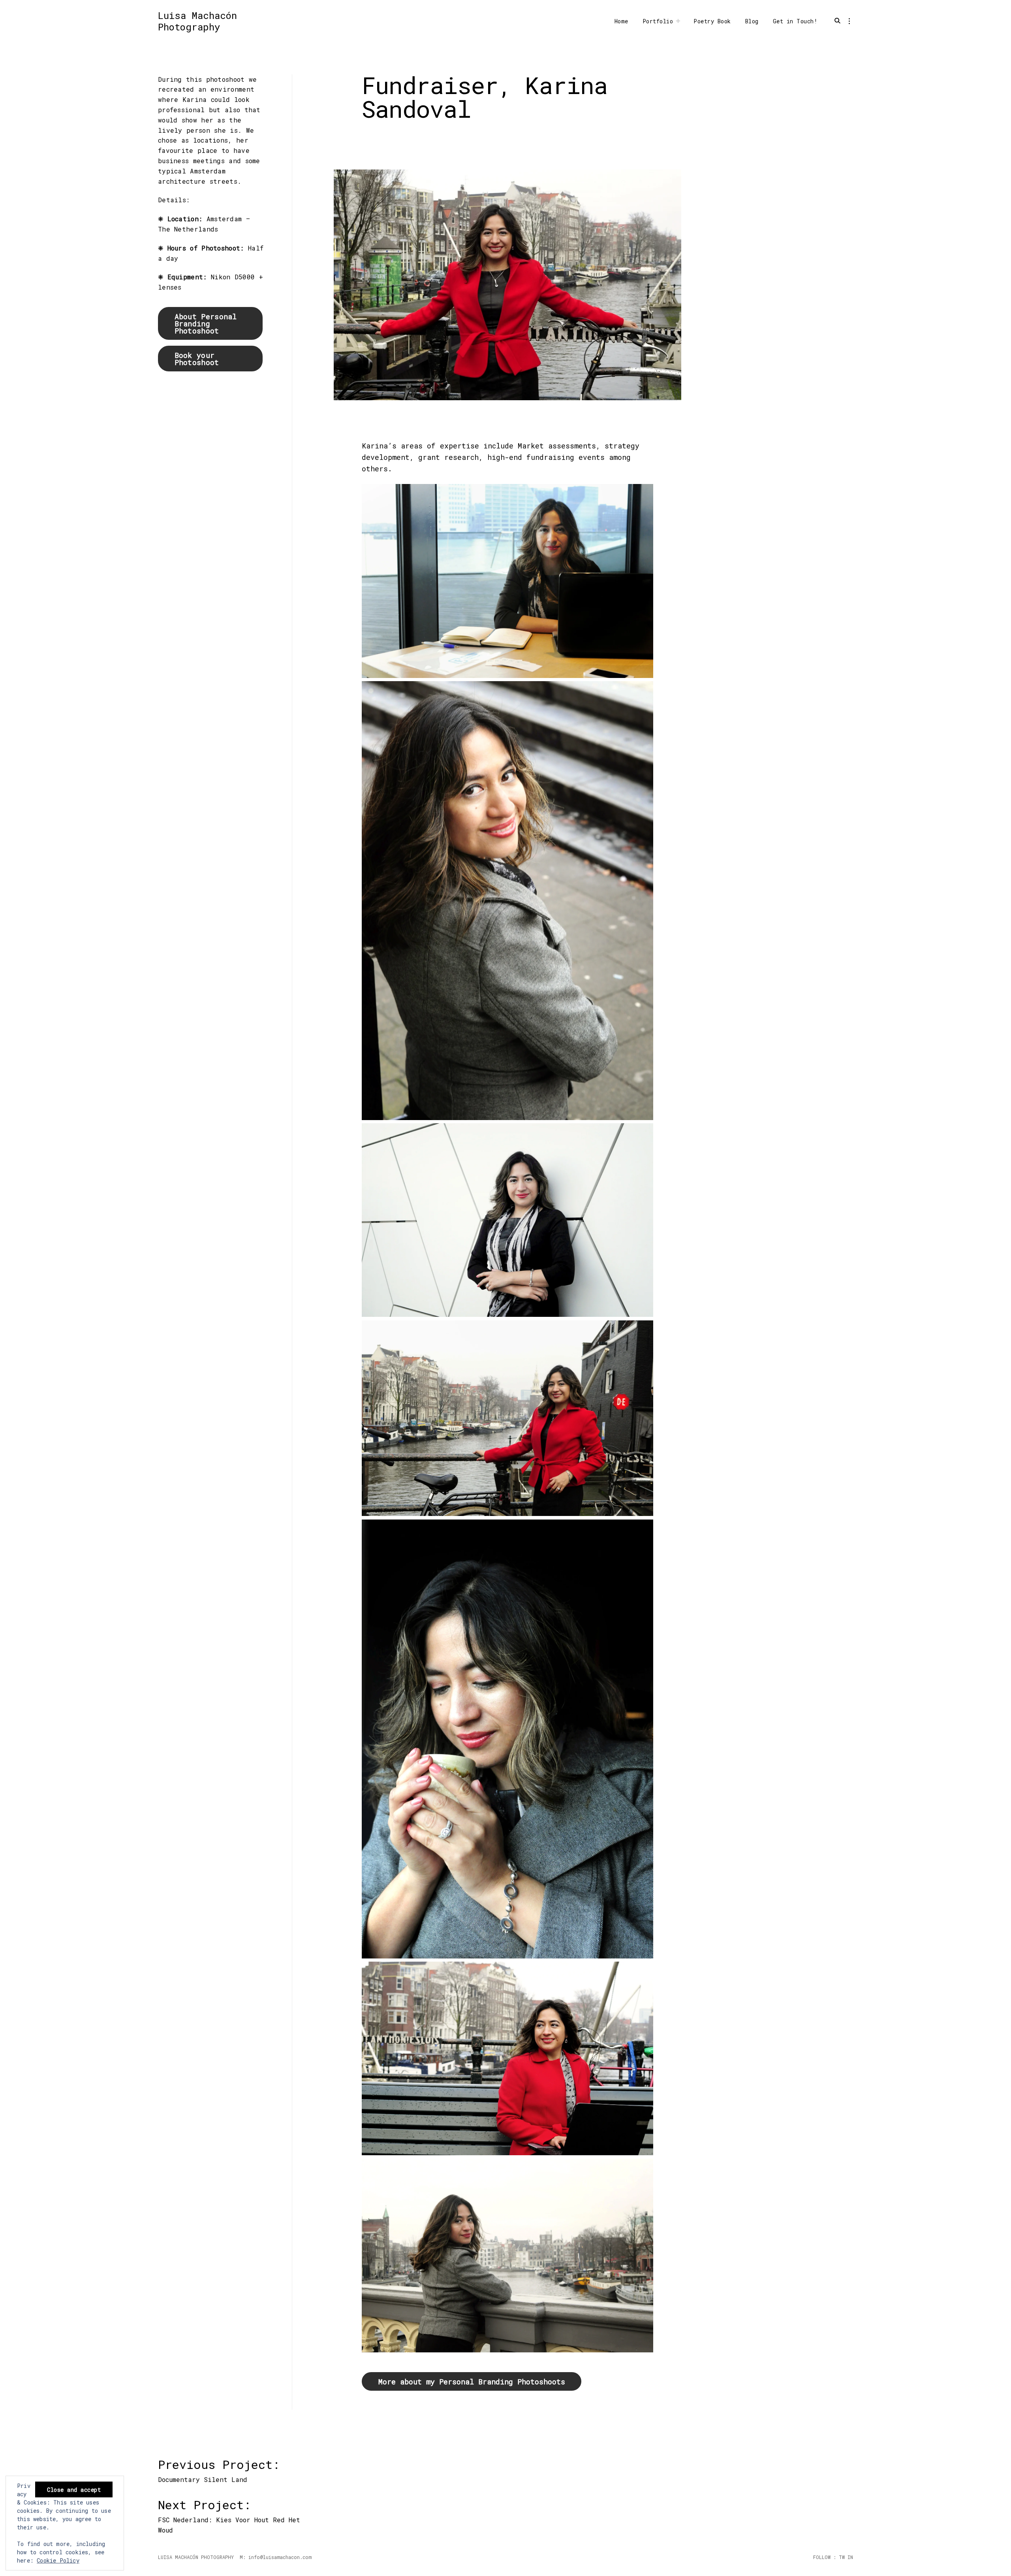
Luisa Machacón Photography (197, 21)
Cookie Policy (58, 2560)
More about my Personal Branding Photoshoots (472, 2382)
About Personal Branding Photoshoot (206, 324)
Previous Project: (222, 2469)
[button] (507, 583)
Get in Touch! (795, 21)
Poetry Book (712, 21)
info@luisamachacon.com (280, 2557)
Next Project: (225, 2509)
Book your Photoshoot (197, 359)
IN (849, 2557)
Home (621, 21)
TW (840, 2557)
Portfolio (658, 21)
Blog (752, 21)
